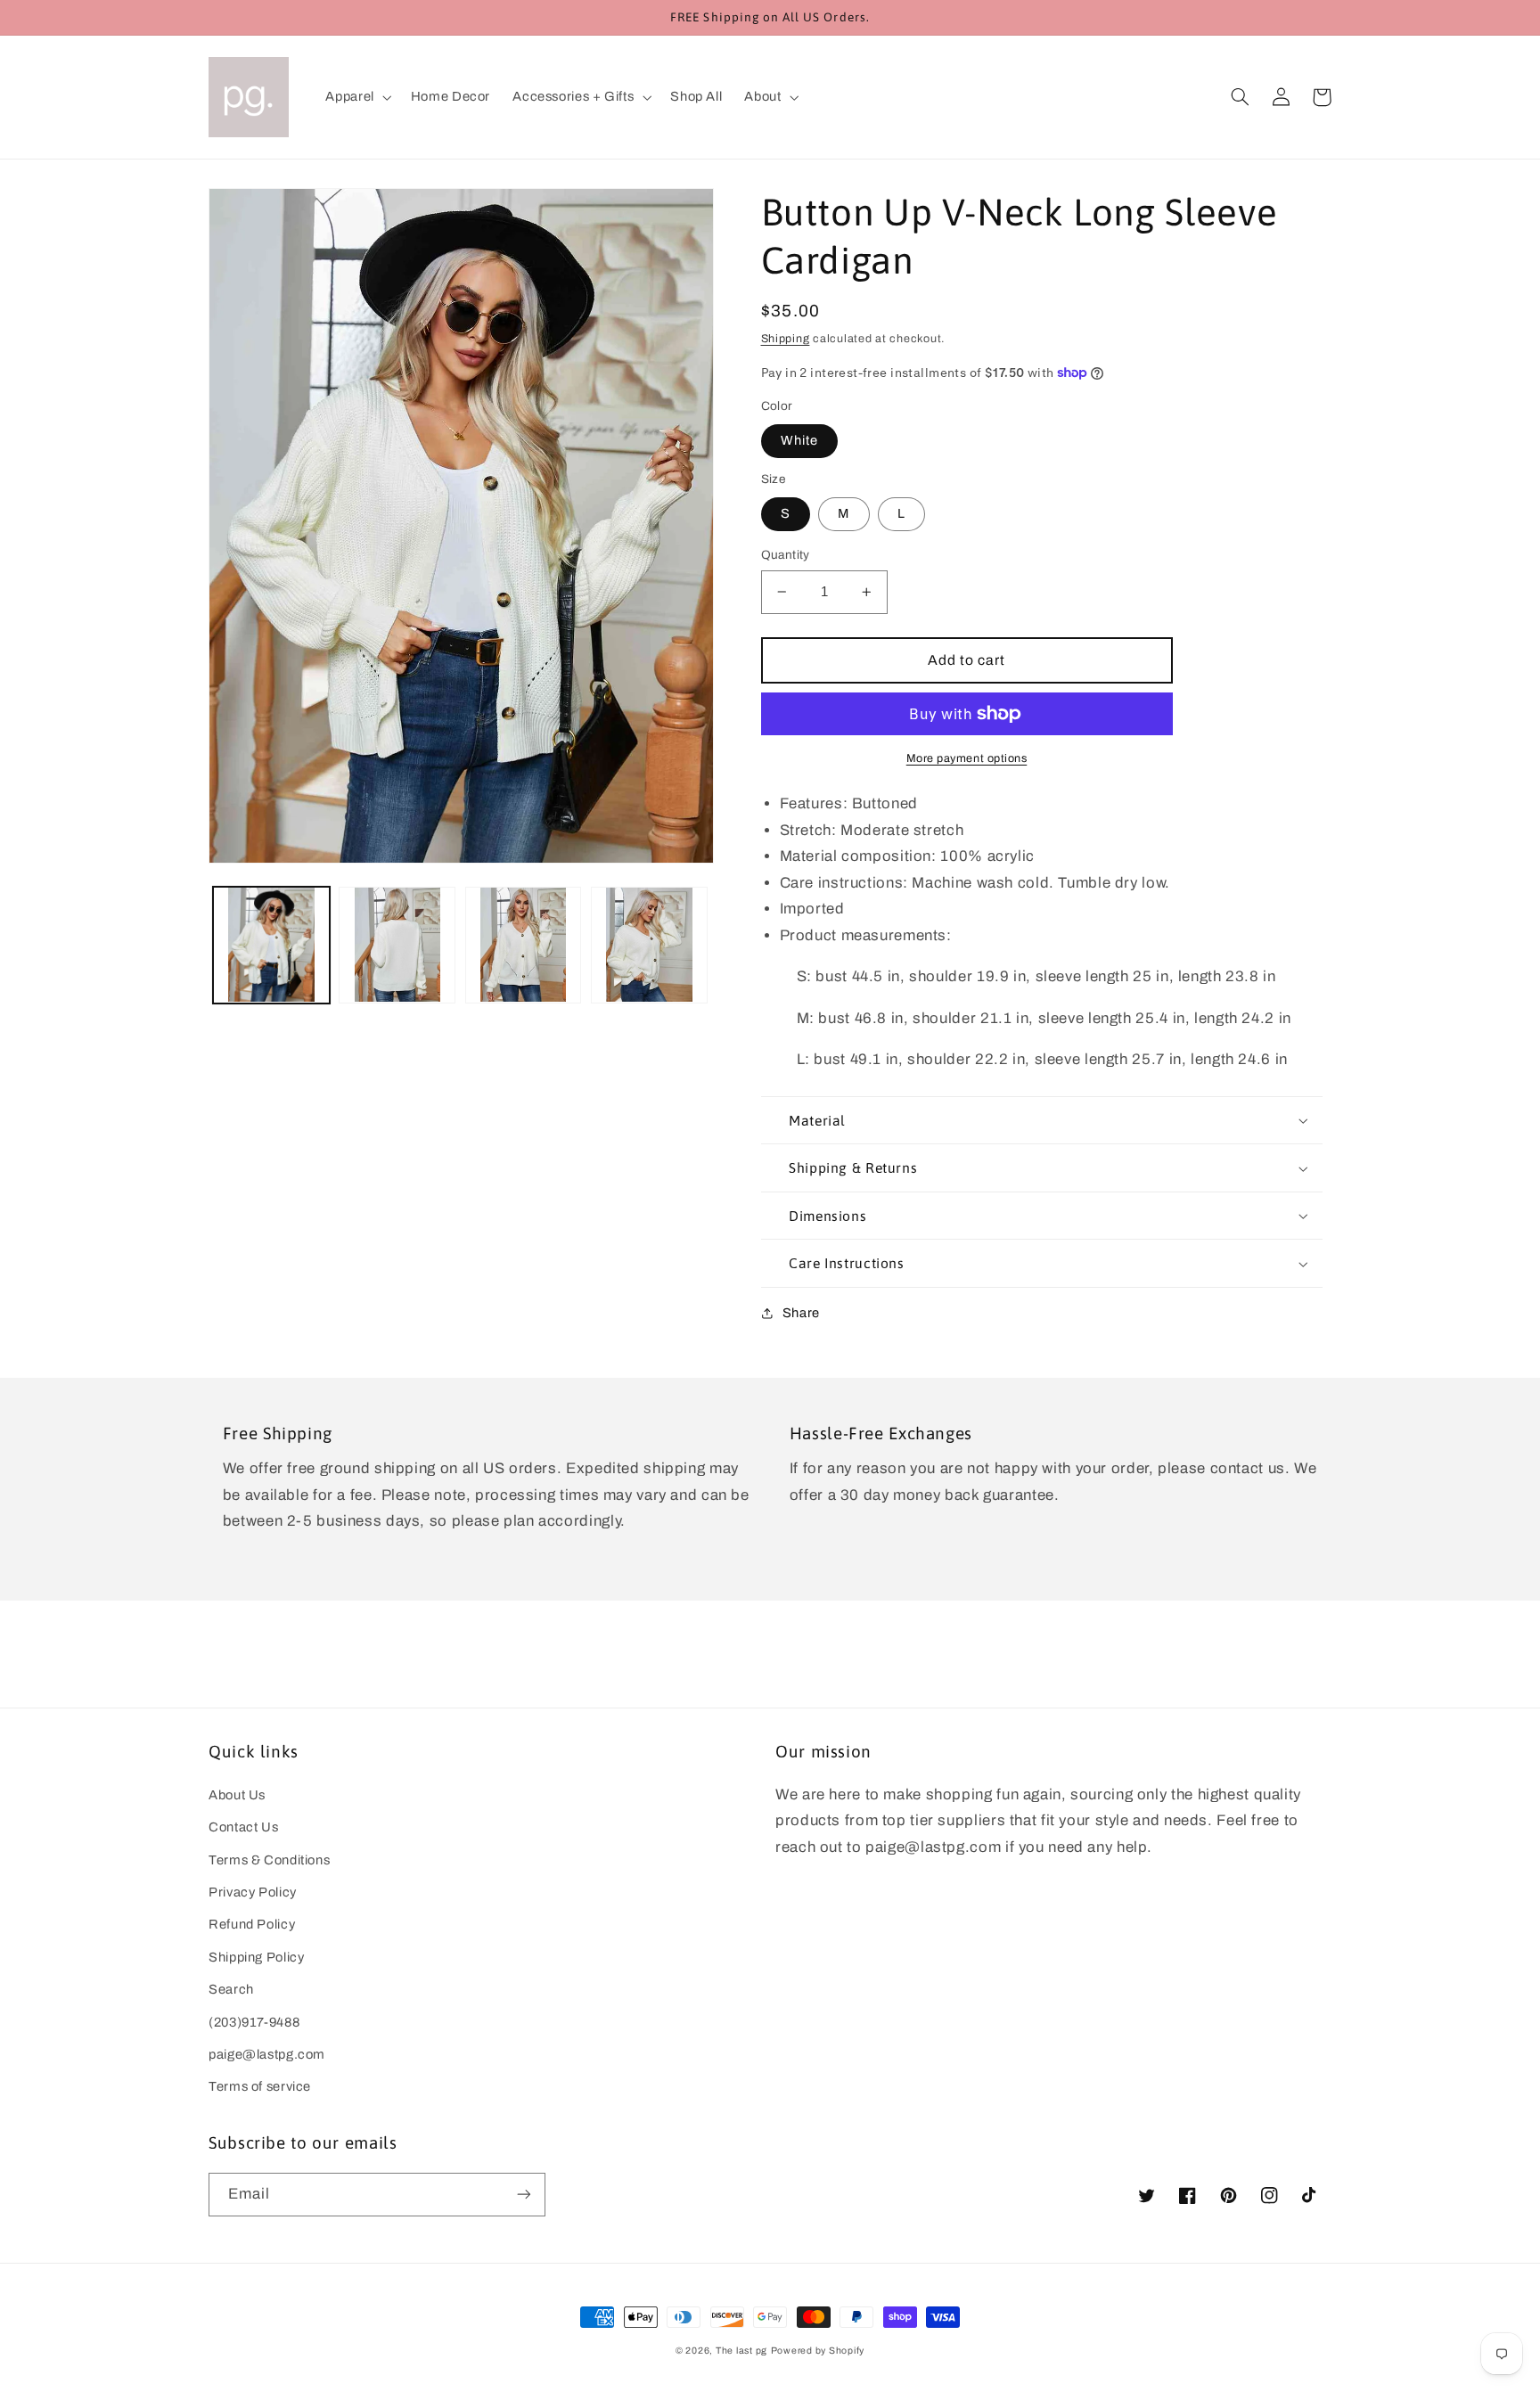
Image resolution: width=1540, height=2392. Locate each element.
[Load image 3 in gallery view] (524, 945)
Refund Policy (252, 1924)
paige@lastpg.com (267, 2054)
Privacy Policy (253, 1892)
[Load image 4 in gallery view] (649, 945)
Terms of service (260, 2086)
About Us (237, 1795)
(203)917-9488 (254, 2022)
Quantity (786, 555)
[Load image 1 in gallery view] (271, 945)
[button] (357, 97)
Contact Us (243, 1827)
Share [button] (801, 1313)
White (799, 440)
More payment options (967, 758)
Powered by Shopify (818, 2351)
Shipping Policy (256, 1957)
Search (231, 1989)
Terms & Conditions (269, 1860)
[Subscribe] (524, 2195)
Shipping (786, 339)
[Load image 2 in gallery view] (397, 945)
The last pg (741, 2351)
